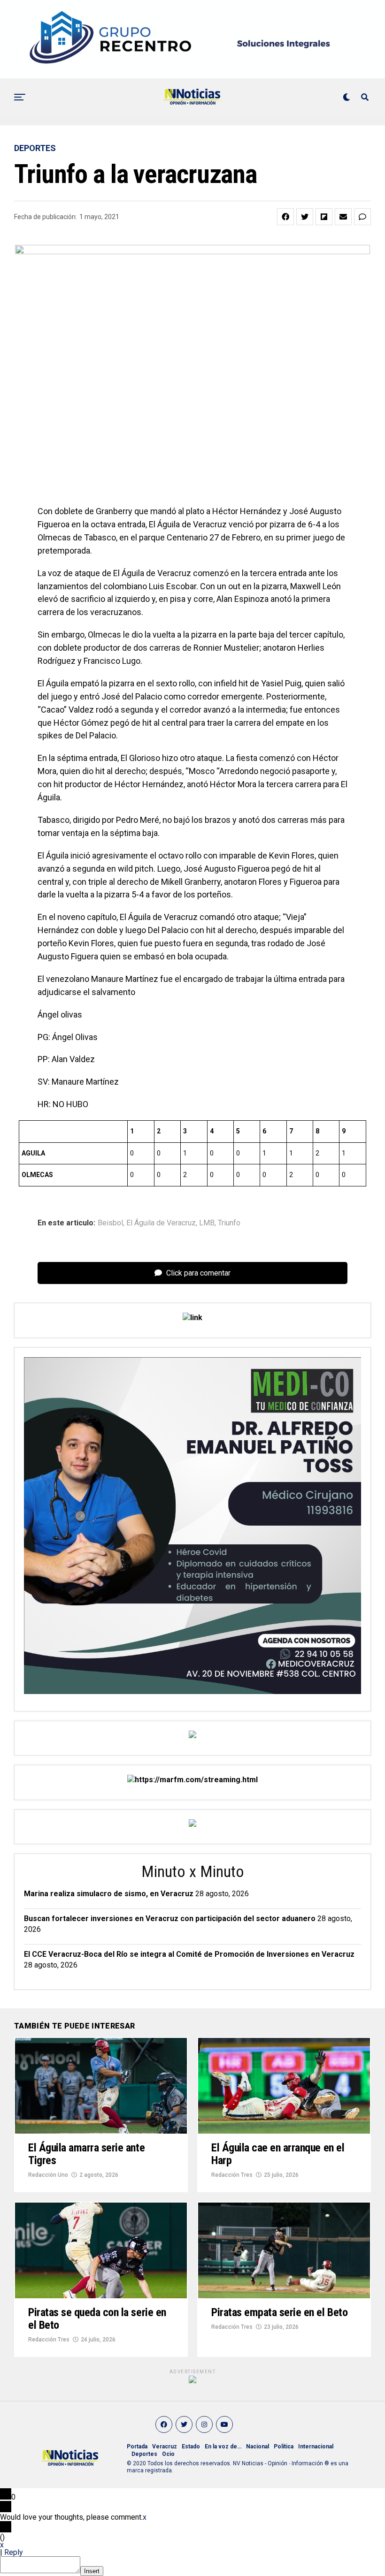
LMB (207, 1223)
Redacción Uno (48, 2175)
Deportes (144, 2454)
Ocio (168, 2454)
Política (284, 2447)
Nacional (258, 2447)
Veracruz (165, 2447)
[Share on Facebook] (285, 217)
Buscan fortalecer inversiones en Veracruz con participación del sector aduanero (170, 1919)
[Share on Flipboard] (324, 217)
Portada (137, 2447)
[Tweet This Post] (305, 217)
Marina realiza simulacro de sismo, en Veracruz (109, 1894)
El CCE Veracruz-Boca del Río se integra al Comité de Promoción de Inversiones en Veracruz (189, 1954)
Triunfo (229, 1223)
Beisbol (110, 1223)
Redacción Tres (232, 2175)
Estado (191, 2447)
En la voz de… (223, 2447)
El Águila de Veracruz (161, 1223)
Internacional (316, 2447)
